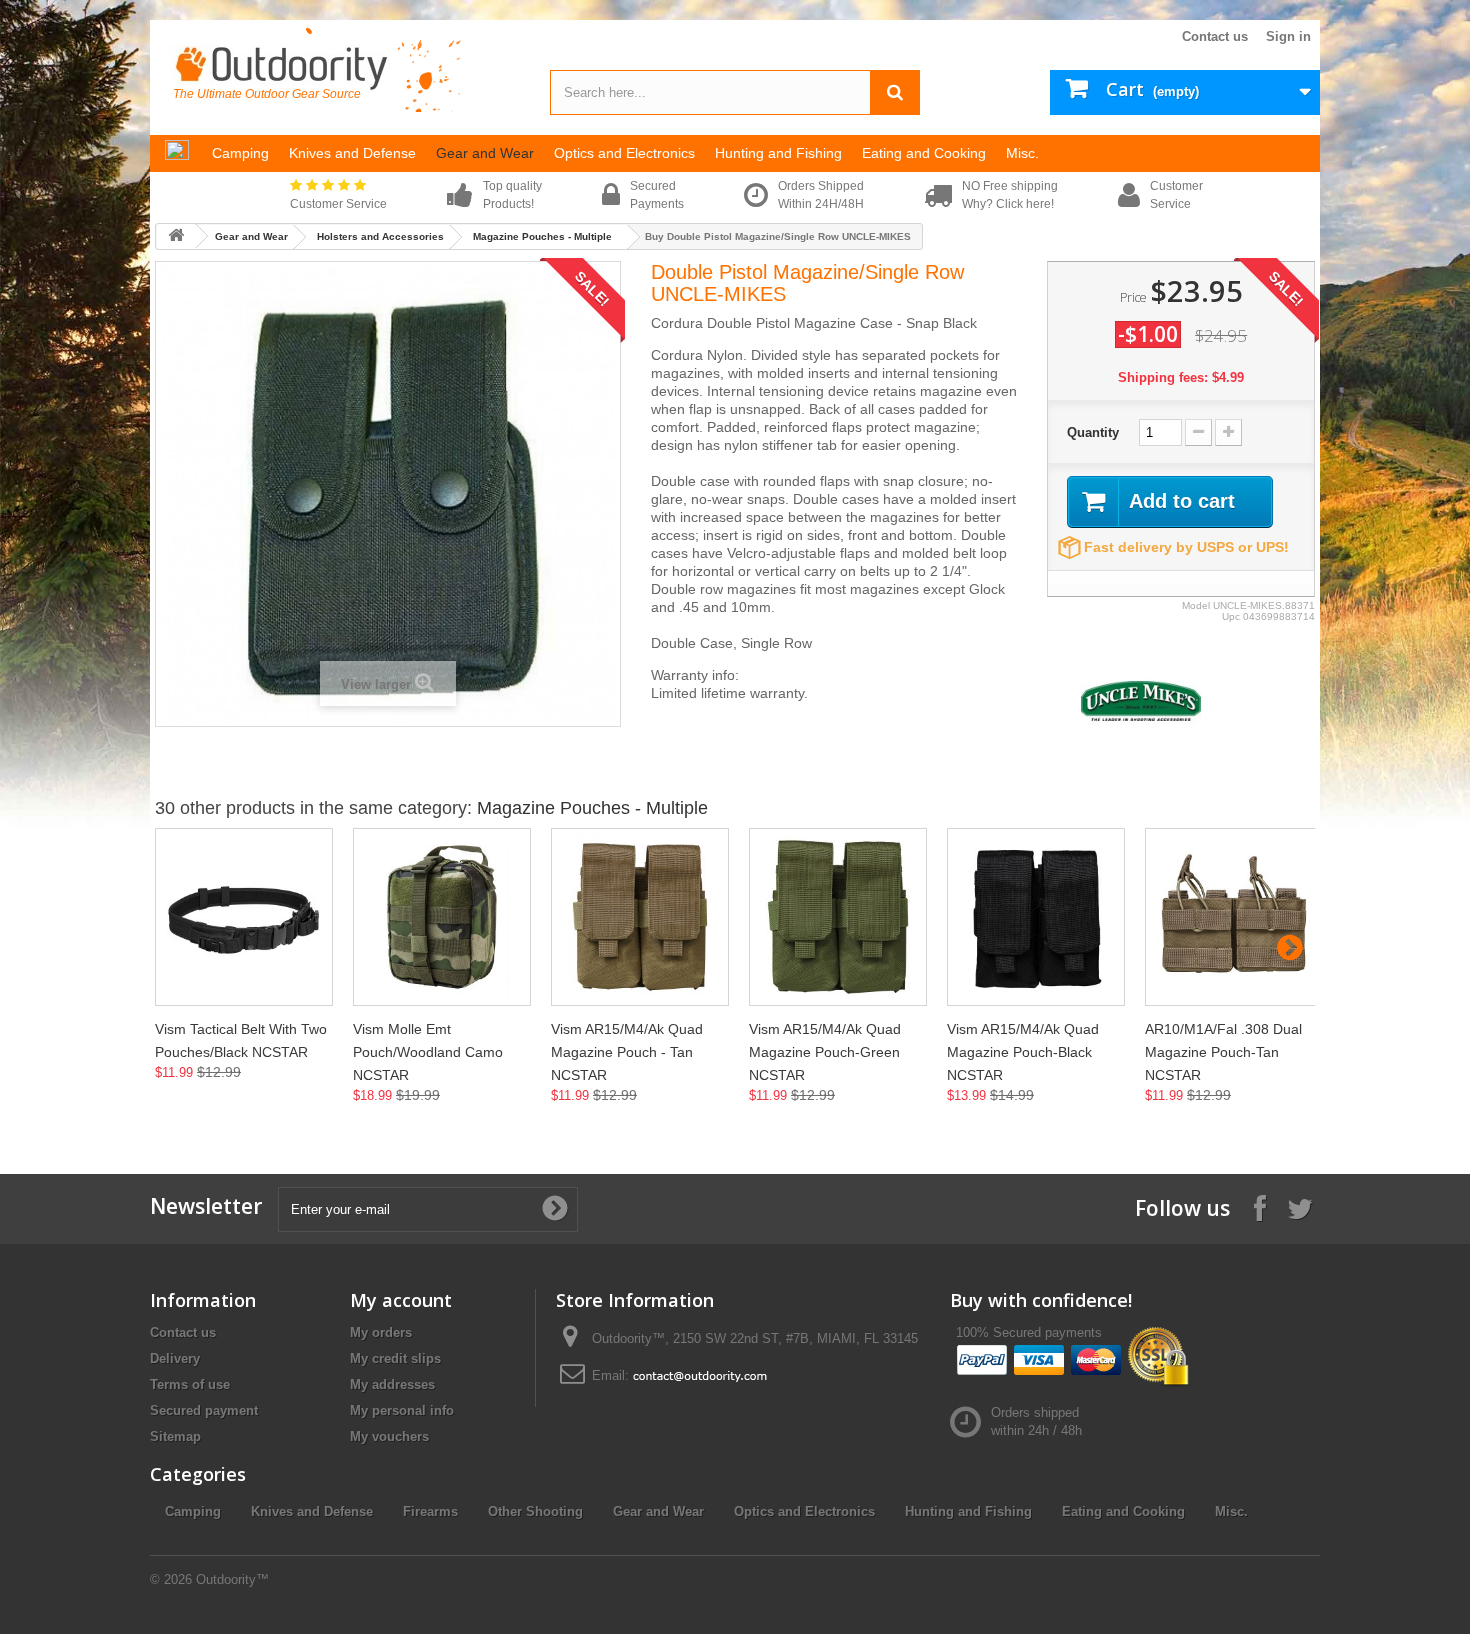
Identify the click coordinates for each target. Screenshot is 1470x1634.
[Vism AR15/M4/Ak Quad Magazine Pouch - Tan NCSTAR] (640, 917)
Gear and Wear (251, 236)
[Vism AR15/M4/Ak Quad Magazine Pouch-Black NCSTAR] (1036, 917)
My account (401, 1300)
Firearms (430, 1511)
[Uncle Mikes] (1141, 699)
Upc (1231, 616)
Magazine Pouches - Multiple (542, 236)
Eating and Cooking (1123, 1511)
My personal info (402, 1410)
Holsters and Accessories (380, 236)
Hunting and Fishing (968, 1511)
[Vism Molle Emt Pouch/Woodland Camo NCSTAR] (442, 917)
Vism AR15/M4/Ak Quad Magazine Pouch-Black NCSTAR (1023, 1052)
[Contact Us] (700, 1375)
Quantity (1093, 432)
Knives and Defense (312, 1511)
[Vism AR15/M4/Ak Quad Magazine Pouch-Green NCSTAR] (838, 917)
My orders (381, 1332)
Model (1196, 605)
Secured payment (204, 1410)
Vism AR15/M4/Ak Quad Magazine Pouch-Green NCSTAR (825, 1052)
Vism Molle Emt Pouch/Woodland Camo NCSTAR (428, 1052)
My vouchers (389, 1436)
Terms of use (190, 1384)
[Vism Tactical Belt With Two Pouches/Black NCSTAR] (244, 917)
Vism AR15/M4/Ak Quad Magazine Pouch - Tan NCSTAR (627, 1052)
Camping (193, 1511)
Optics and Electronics (804, 1511)
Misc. (1231, 1511)
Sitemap (175, 1436)
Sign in (1288, 36)
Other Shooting (535, 1511)
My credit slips (395, 1358)
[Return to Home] (176, 236)
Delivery (175, 1358)
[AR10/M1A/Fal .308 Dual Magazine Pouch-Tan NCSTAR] (1234, 917)
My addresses (392, 1384)
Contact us (1215, 36)
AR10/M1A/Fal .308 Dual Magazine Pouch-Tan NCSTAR (1223, 1052)
